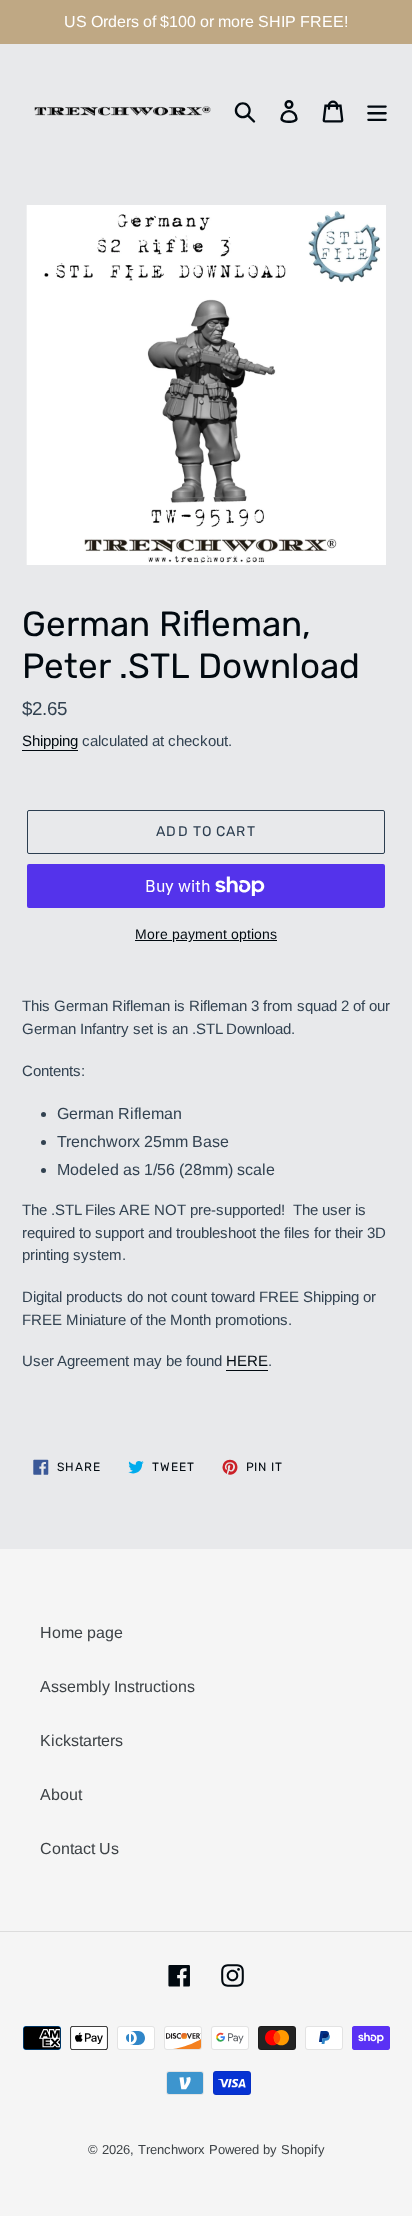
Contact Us (79, 1848)
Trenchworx (171, 2149)
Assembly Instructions (117, 1686)
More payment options (206, 934)
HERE (247, 1360)
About (61, 1794)
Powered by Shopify (267, 2149)
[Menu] (377, 111)
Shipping (50, 740)
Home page (81, 1632)
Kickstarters (81, 1740)
